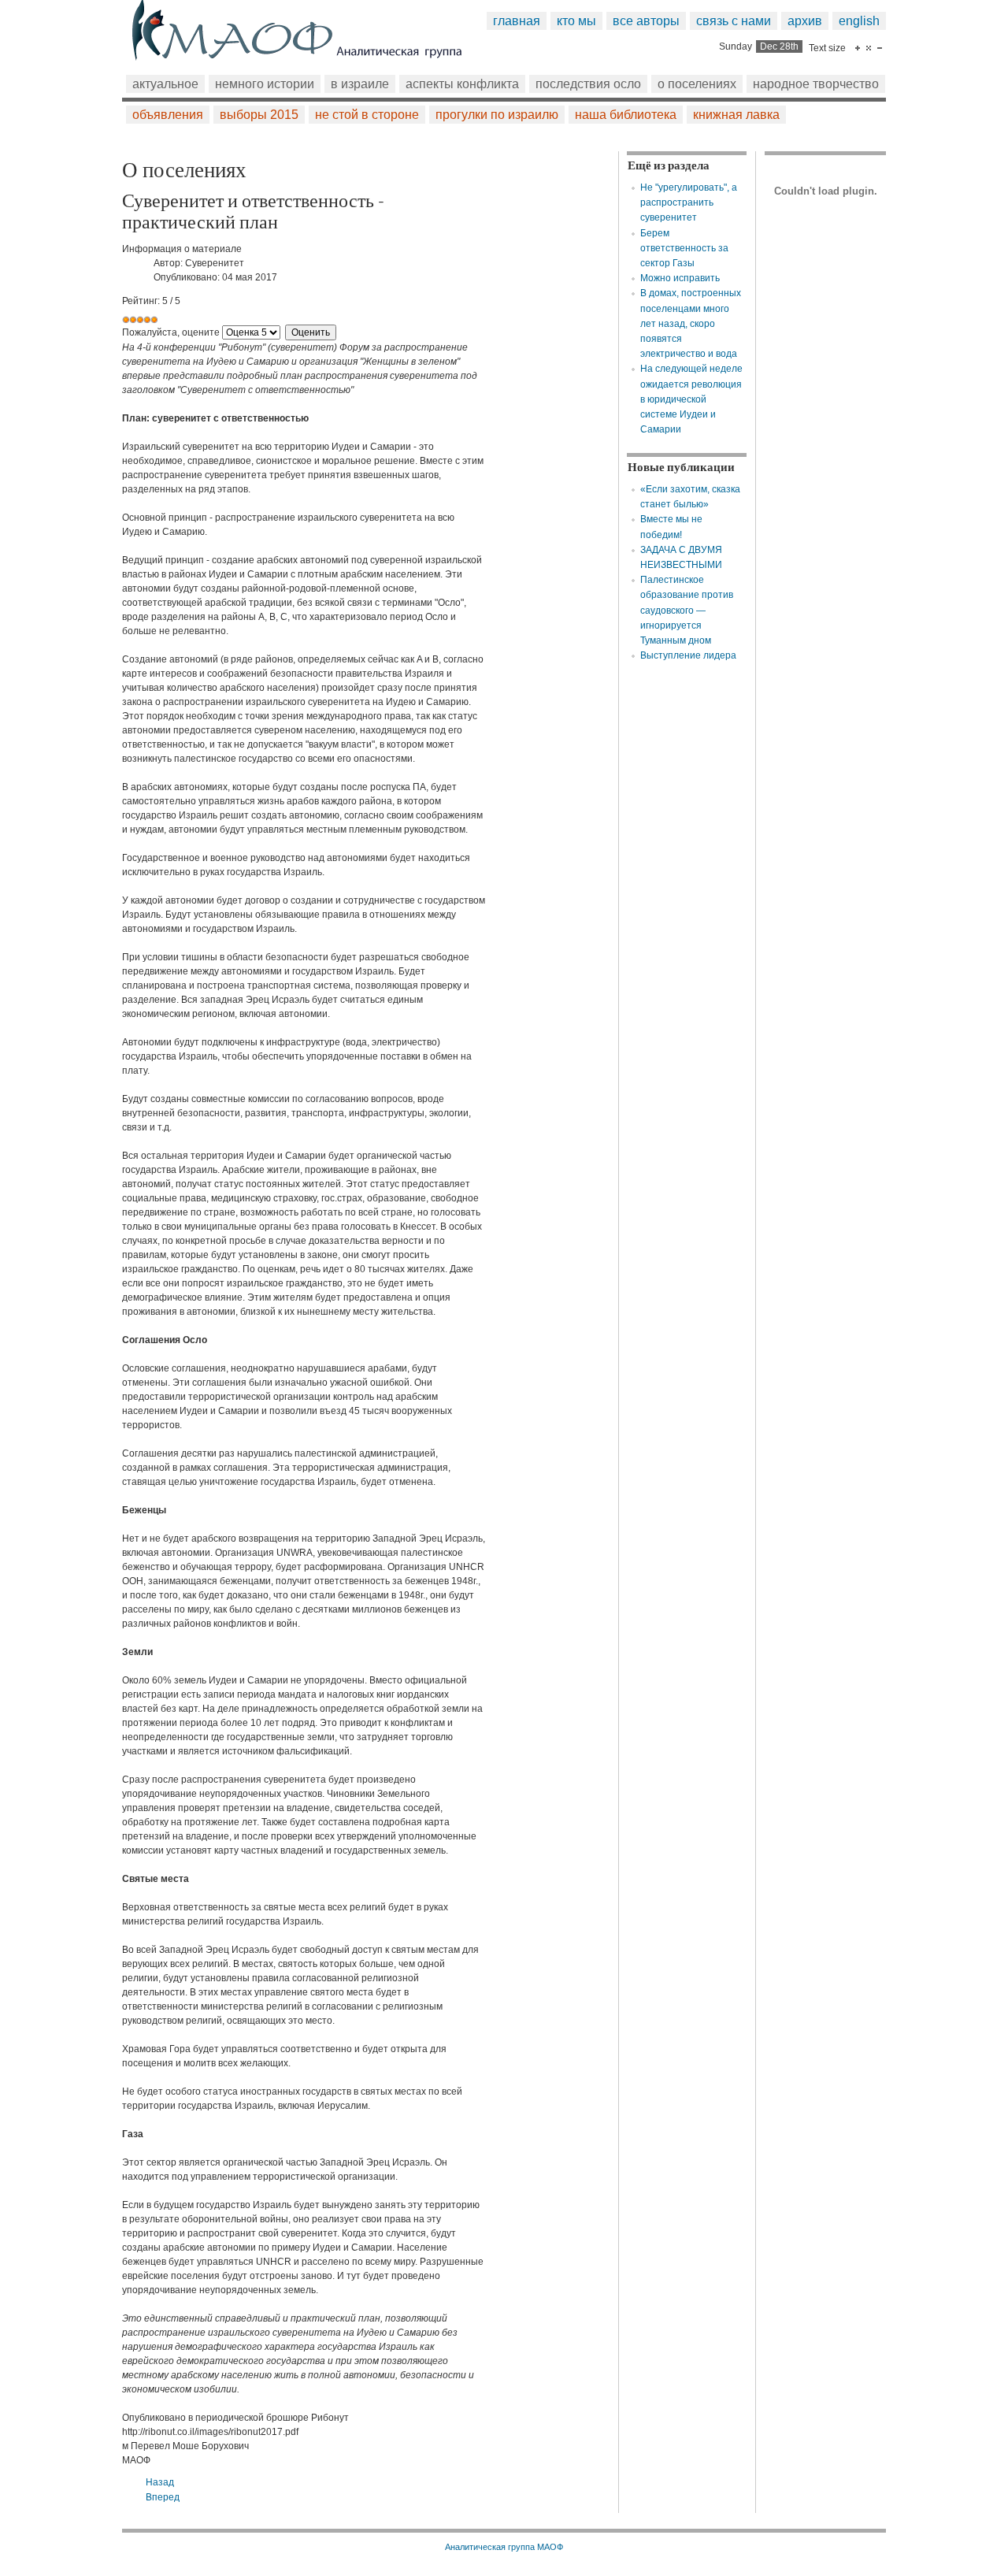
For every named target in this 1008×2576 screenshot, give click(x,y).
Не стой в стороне (367, 115)
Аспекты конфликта (462, 84)
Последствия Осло (588, 84)
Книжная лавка (736, 115)
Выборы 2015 (259, 115)
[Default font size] (869, 48)
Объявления (168, 115)
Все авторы (646, 21)
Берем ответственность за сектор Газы (684, 248)
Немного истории (265, 84)
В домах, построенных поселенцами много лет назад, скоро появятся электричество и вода (691, 323)
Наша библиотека (626, 115)
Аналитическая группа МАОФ (504, 2547)
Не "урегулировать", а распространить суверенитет (689, 202)
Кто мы (576, 21)
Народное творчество (816, 84)
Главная (517, 21)
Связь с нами (734, 21)
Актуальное (165, 84)
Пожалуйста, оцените (171, 332)
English (859, 21)
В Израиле (360, 84)
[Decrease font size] (880, 48)
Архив (805, 21)
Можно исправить (680, 278)
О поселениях (697, 84)
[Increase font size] (858, 48)
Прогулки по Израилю (497, 115)
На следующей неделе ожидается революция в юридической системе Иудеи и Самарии (691, 399)
